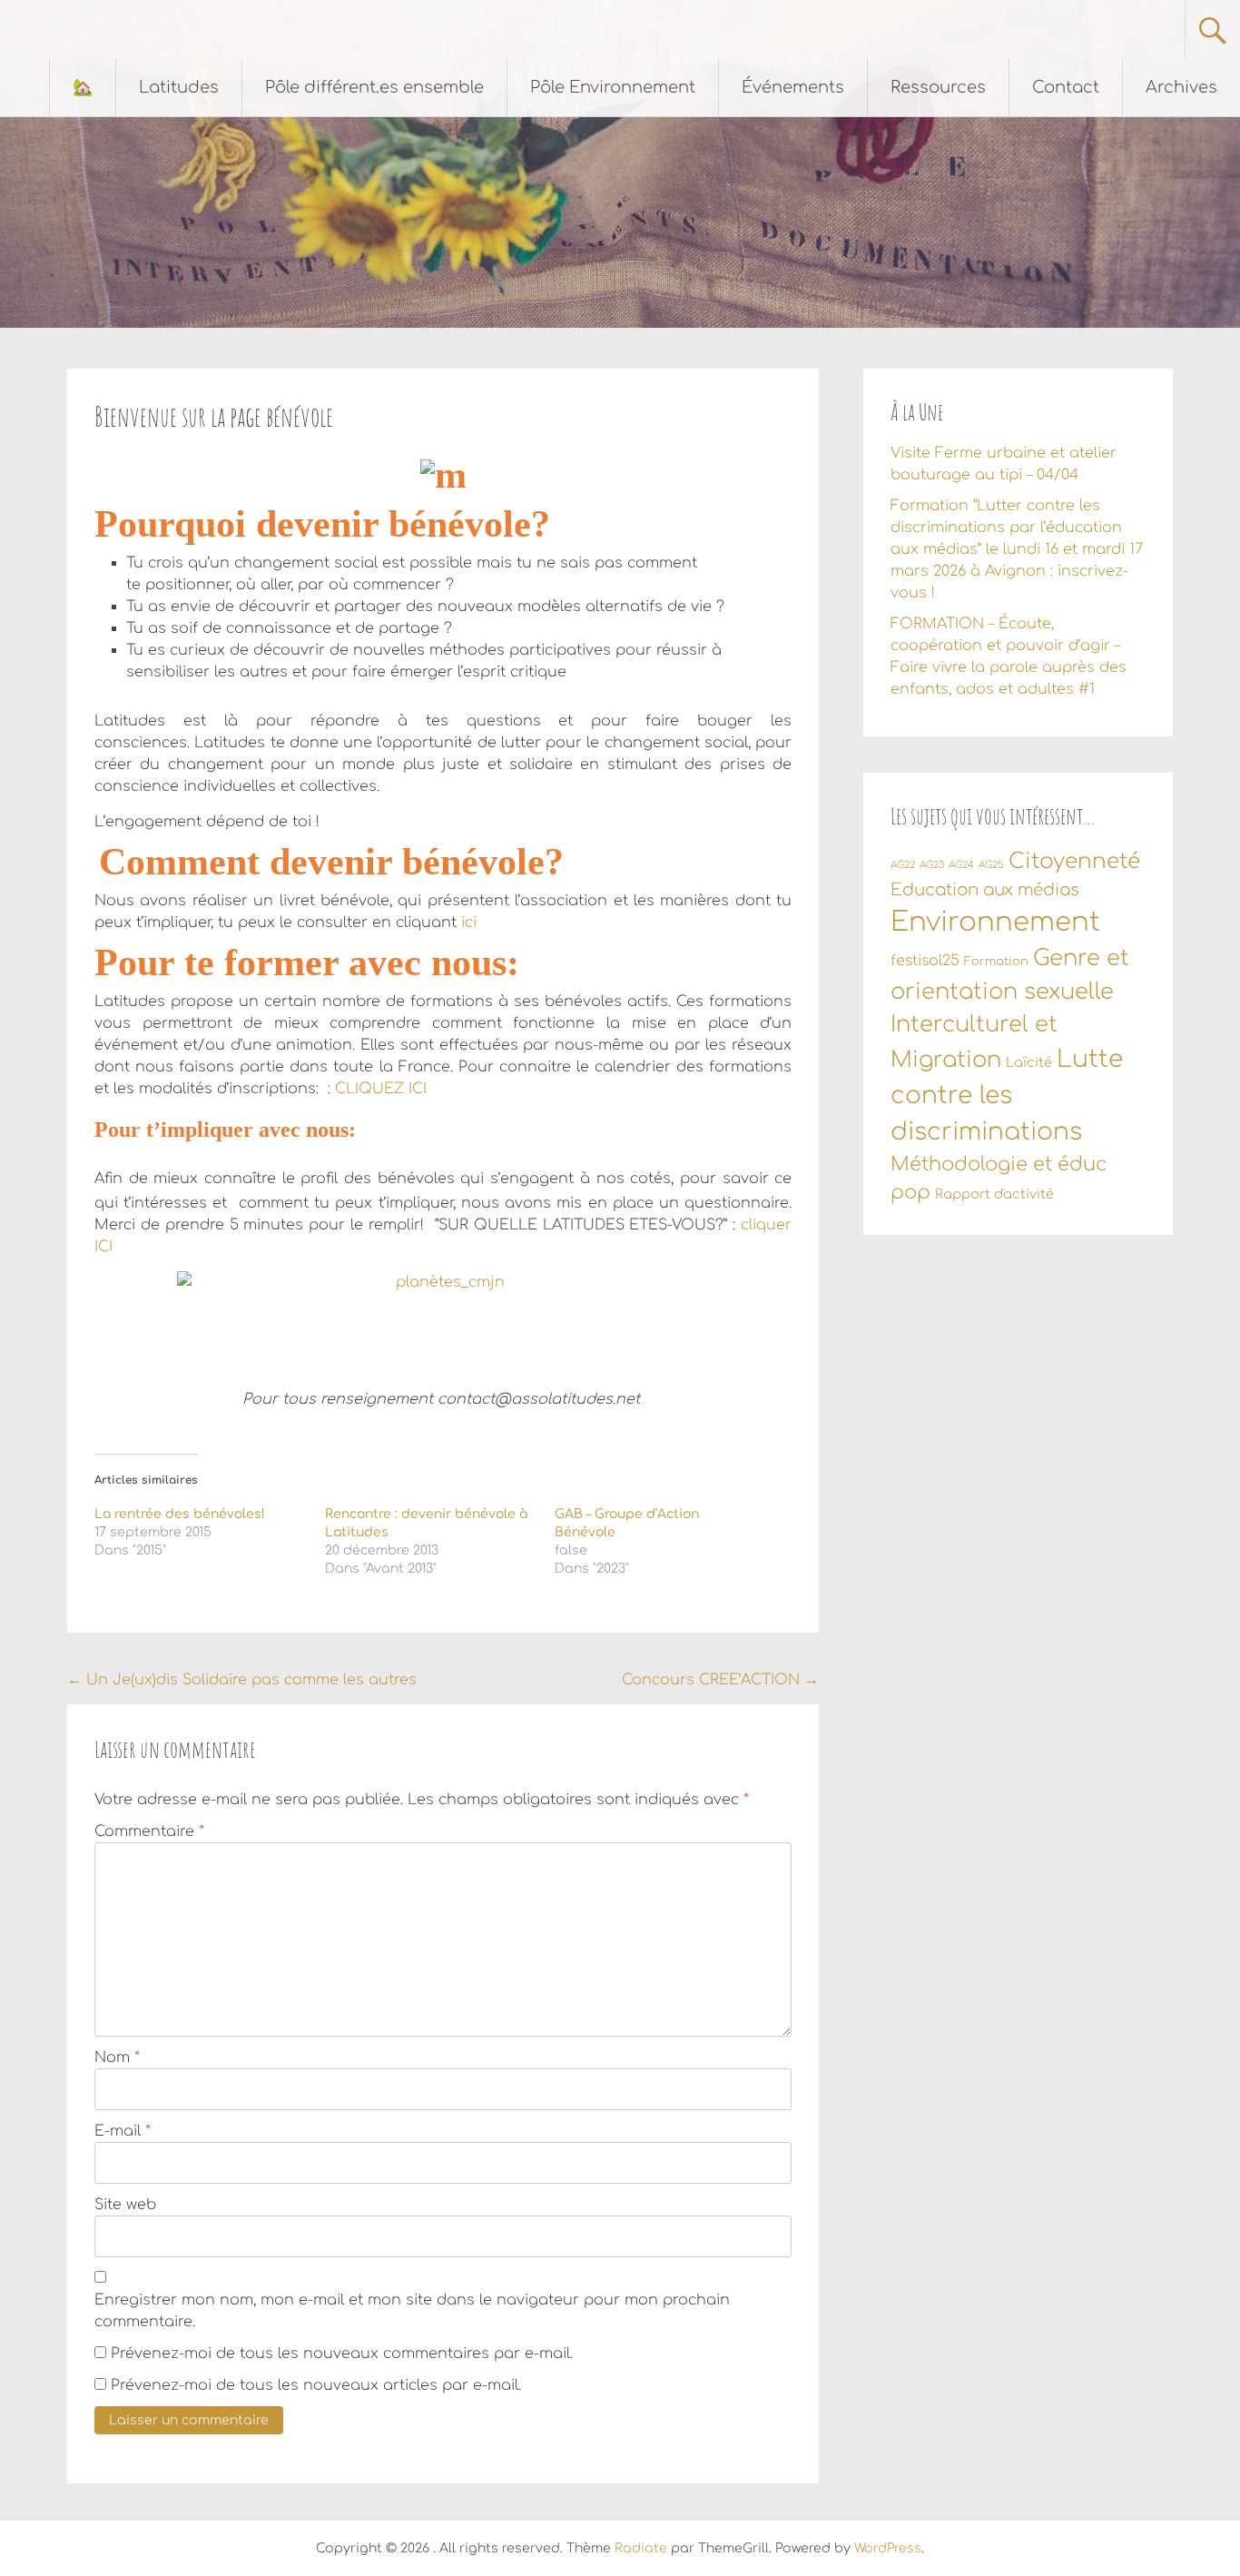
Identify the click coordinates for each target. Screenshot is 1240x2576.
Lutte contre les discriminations (1007, 1096)
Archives (1181, 87)
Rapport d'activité (994, 1194)
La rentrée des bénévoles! (180, 1514)
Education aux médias (985, 890)
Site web (125, 2205)
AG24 (961, 865)
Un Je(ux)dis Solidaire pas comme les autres (242, 1680)
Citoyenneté (1074, 861)
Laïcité (1029, 1062)
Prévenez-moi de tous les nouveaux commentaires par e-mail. (342, 2354)
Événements (793, 87)
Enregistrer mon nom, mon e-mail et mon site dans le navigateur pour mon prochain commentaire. (412, 2311)
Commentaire (149, 1831)
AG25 (991, 865)
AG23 (932, 865)
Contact (1066, 87)
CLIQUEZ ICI (381, 1089)
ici (471, 923)
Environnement (995, 922)
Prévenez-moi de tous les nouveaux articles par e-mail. (316, 2385)
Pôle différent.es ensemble (374, 87)
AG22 (903, 865)
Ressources (938, 87)
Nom (117, 2058)
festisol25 (925, 961)
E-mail (123, 2131)
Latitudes (179, 87)
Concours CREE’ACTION (720, 1680)
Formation (996, 962)
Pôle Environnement (613, 87)
